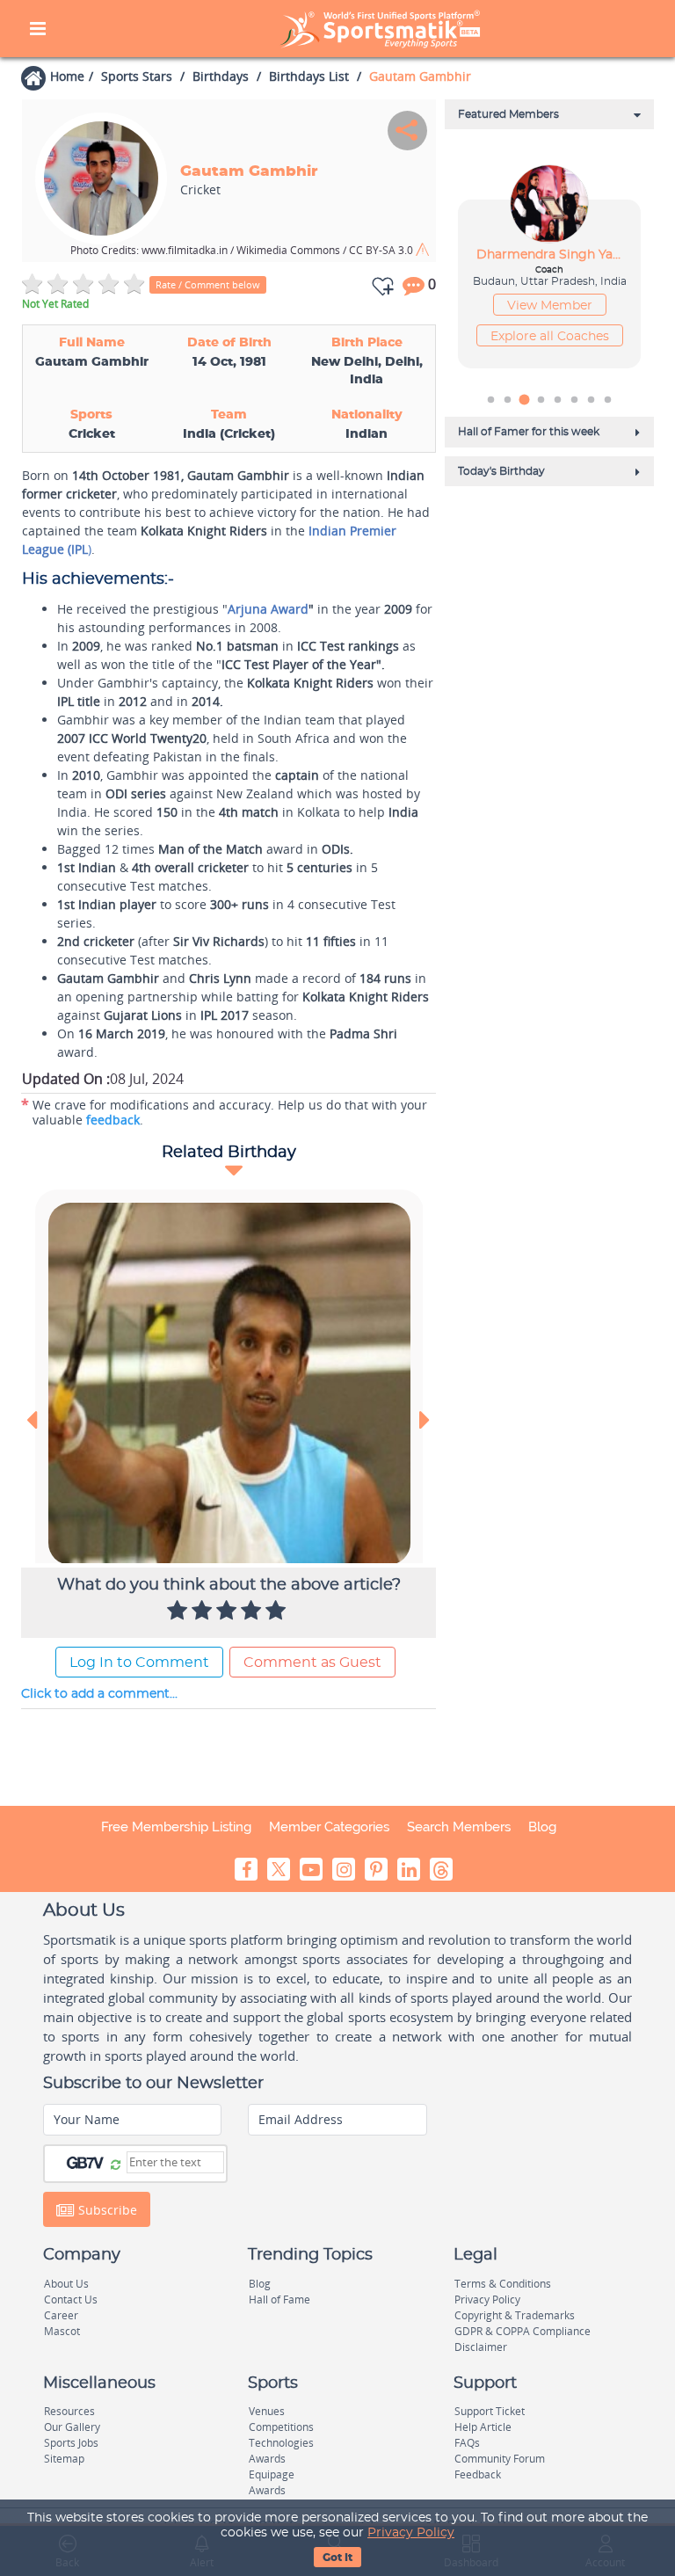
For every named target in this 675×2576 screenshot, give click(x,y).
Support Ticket (490, 2411)
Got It (337, 2558)
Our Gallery (72, 2427)
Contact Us (71, 2299)
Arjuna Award (268, 609)
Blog (542, 1827)
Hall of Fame (279, 2299)
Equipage (272, 2474)
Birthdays (221, 76)
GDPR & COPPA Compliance (523, 2331)
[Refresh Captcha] (116, 2164)
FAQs (467, 2443)
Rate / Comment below (208, 284)
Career (61, 2315)
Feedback (478, 2474)
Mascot (62, 2331)
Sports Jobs (71, 2443)
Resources (69, 2411)
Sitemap (64, 2459)
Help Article (483, 2427)
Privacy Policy (411, 2533)
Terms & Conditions (503, 2284)
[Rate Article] (278, 1612)
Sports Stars (137, 76)
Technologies (281, 2443)
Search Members (459, 1827)
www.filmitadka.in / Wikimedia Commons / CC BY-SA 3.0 (243, 250)
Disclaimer (481, 2347)
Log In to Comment (139, 1663)
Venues (267, 2411)
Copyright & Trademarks (515, 2315)
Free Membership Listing (176, 1827)
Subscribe (106, 2210)
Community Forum (500, 2459)
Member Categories (329, 1827)
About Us (66, 2284)
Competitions (281, 2427)
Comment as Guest (312, 1663)
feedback (113, 1120)
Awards (267, 2459)
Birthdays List (309, 76)
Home (67, 76)
